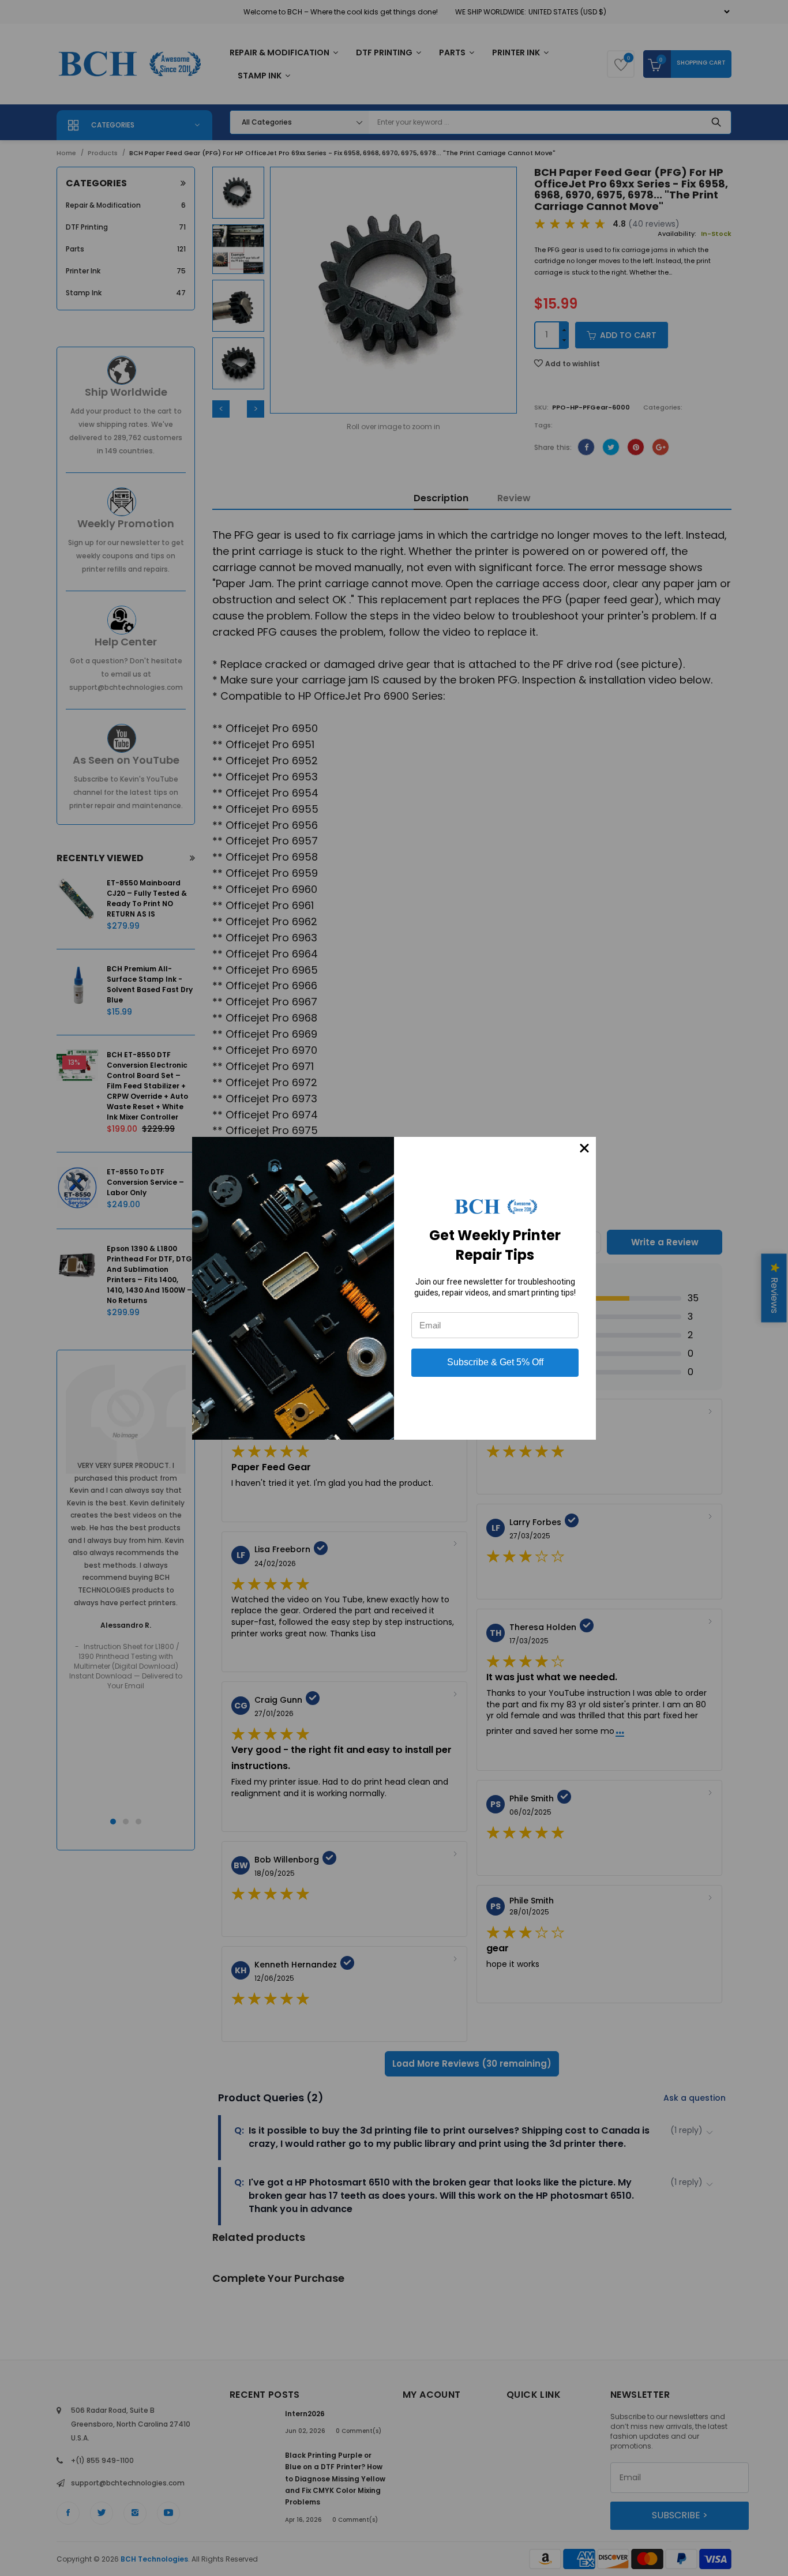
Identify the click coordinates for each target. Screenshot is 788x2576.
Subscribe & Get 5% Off (495, 1362)
